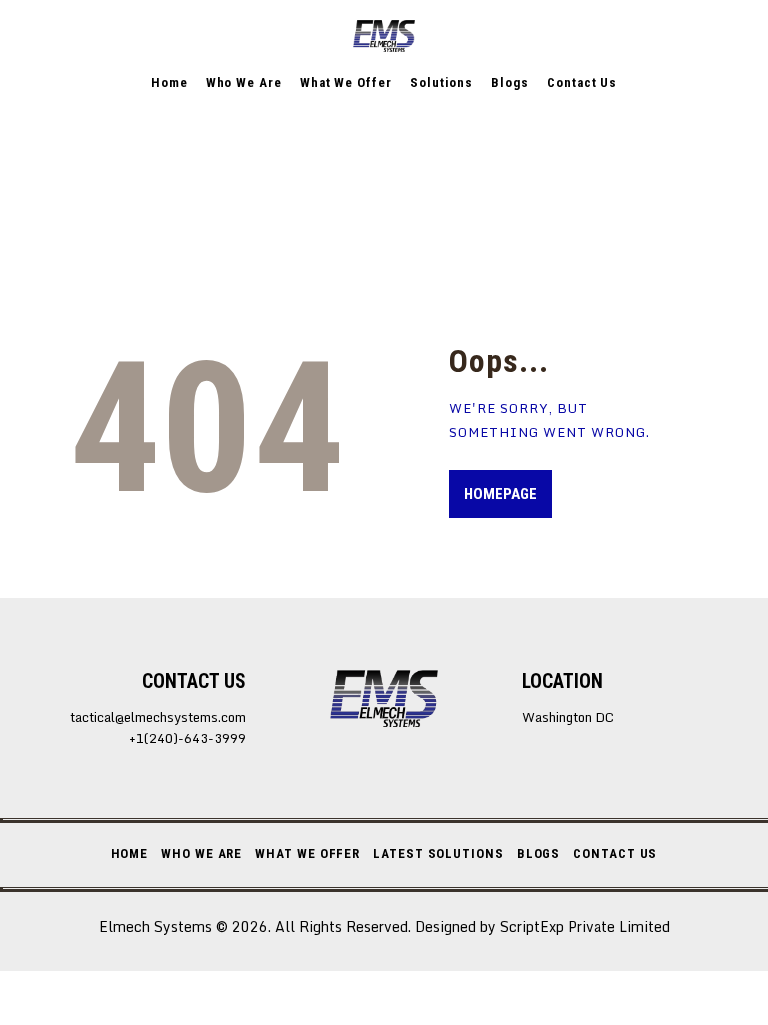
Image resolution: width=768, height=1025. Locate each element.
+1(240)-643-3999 (187, 738)
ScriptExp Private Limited (585, 926)
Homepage (500, 494)
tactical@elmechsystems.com (158, 717)
